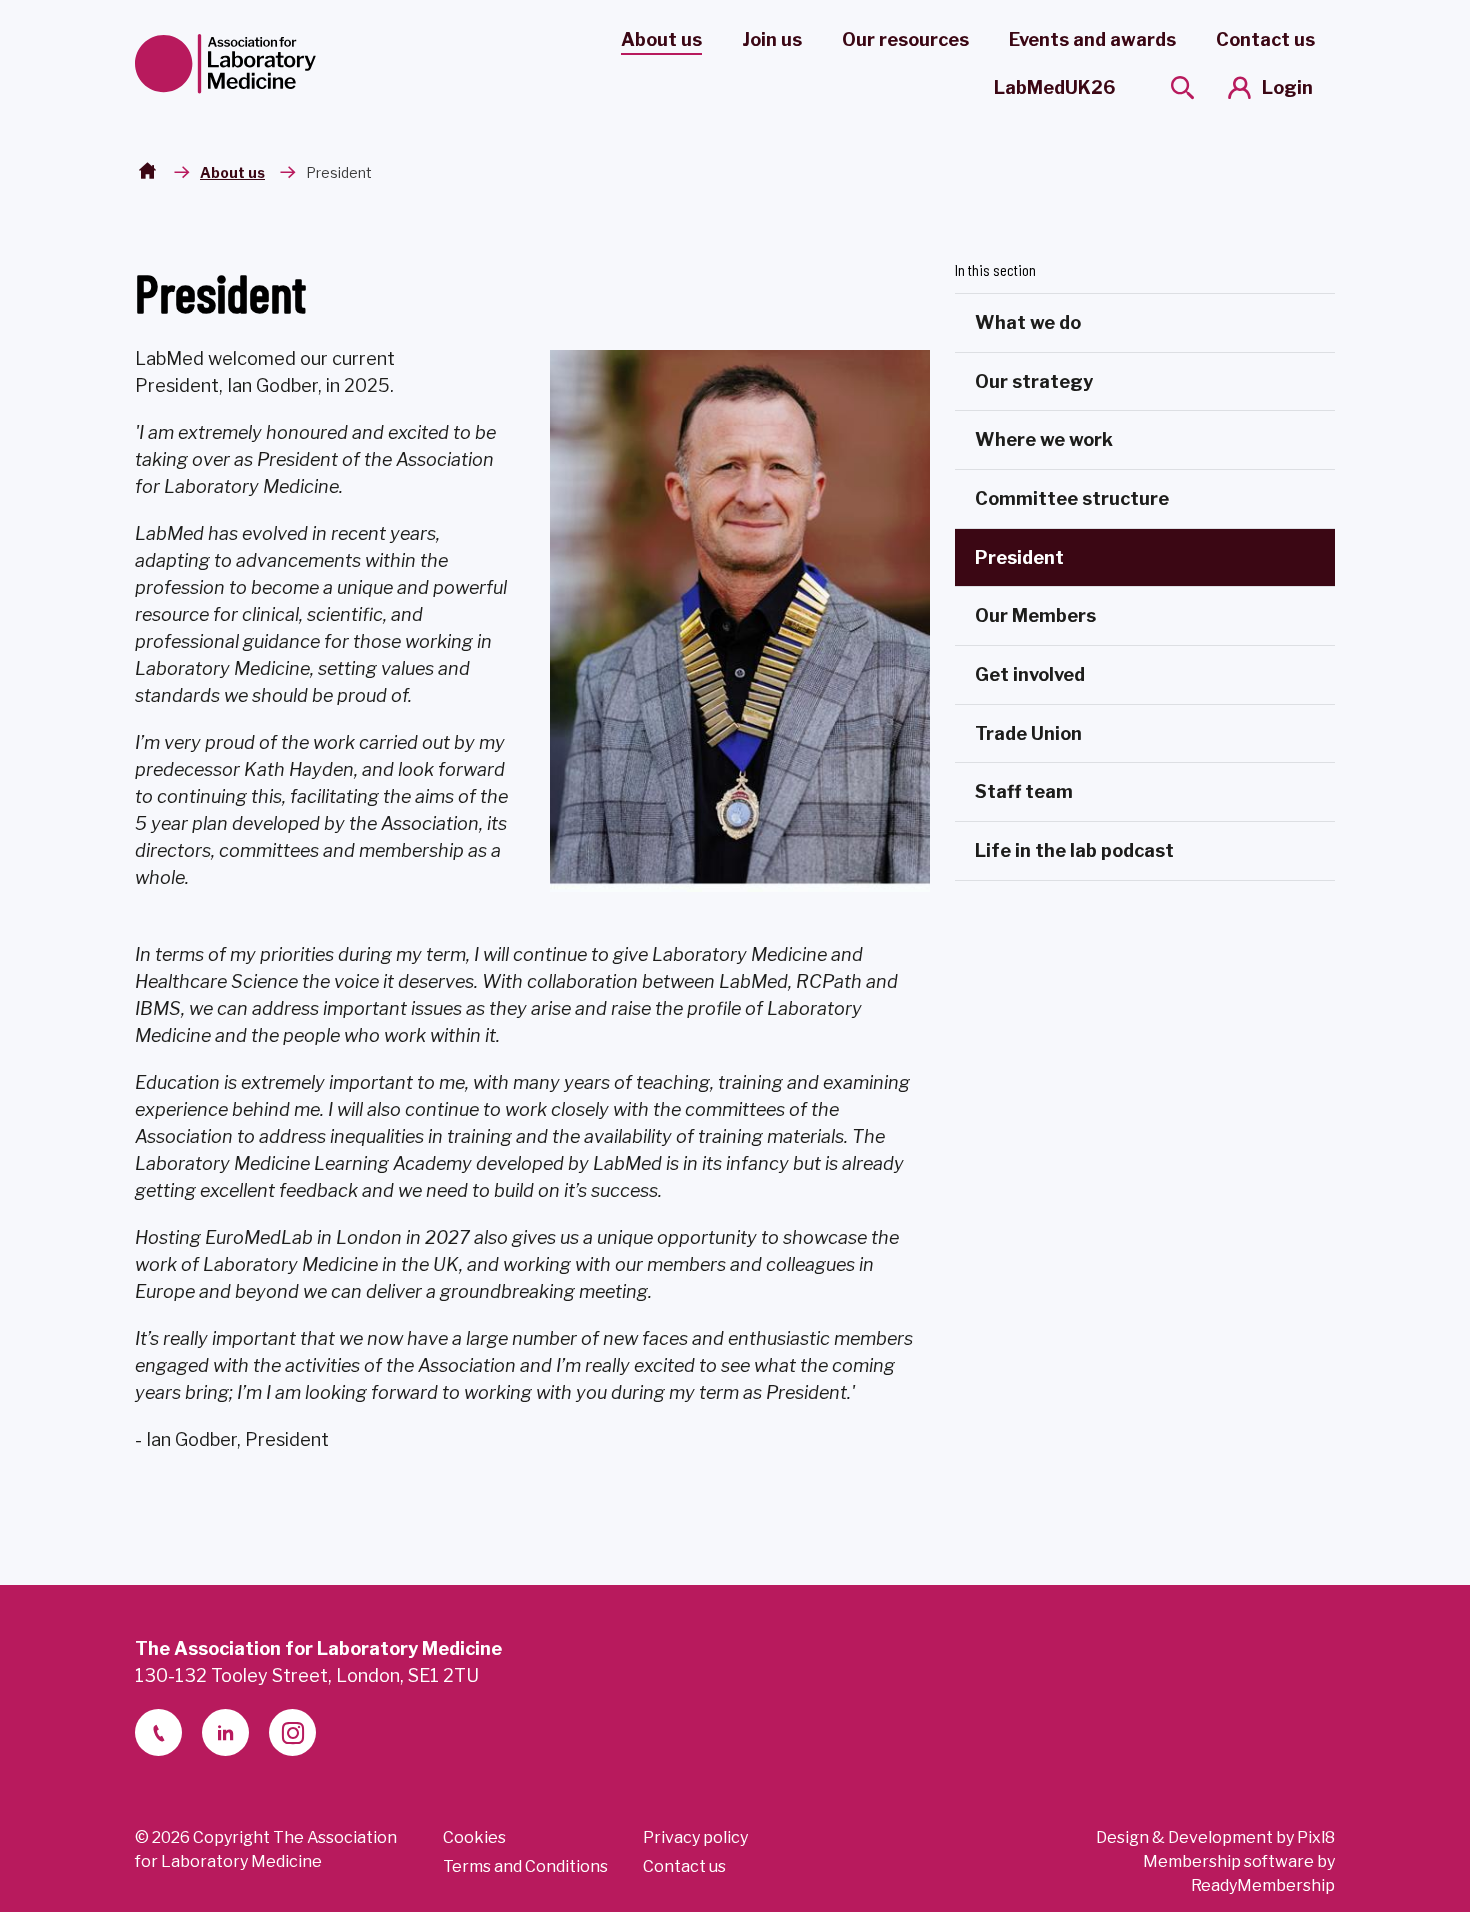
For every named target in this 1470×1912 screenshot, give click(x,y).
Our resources (905, 39)
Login (1287, 87)
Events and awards (1092, 39)
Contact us (1265, 39)
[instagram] (292, 1732)
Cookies (474, 1837)
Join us (772, 39)
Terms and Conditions (525, 1866)
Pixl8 (1316, 1837)
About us (661, 39)
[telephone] (158, 1732)
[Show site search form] (1182, 87)
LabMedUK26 (1054, 87)
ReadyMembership (1263, 1885)
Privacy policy (695, 1837)
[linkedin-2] (225, 1732)
